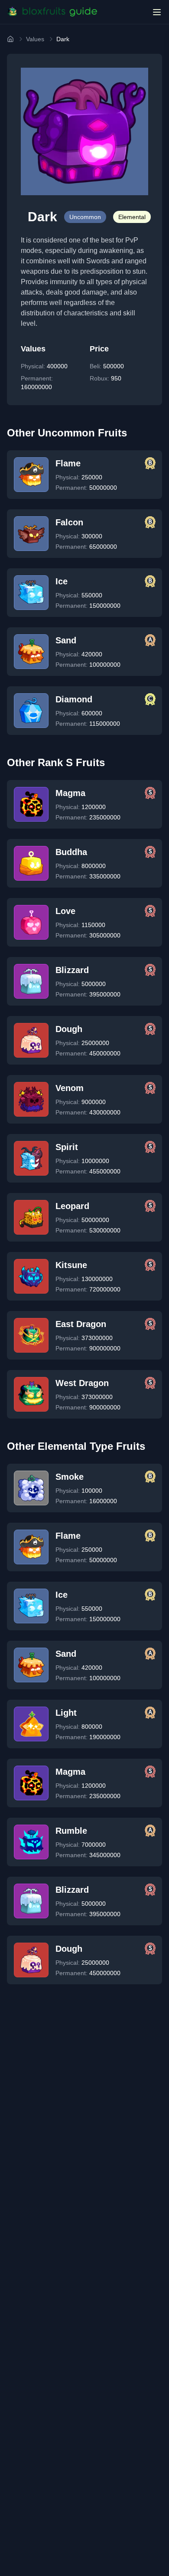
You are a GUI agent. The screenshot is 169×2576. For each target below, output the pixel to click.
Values (35, 39)
